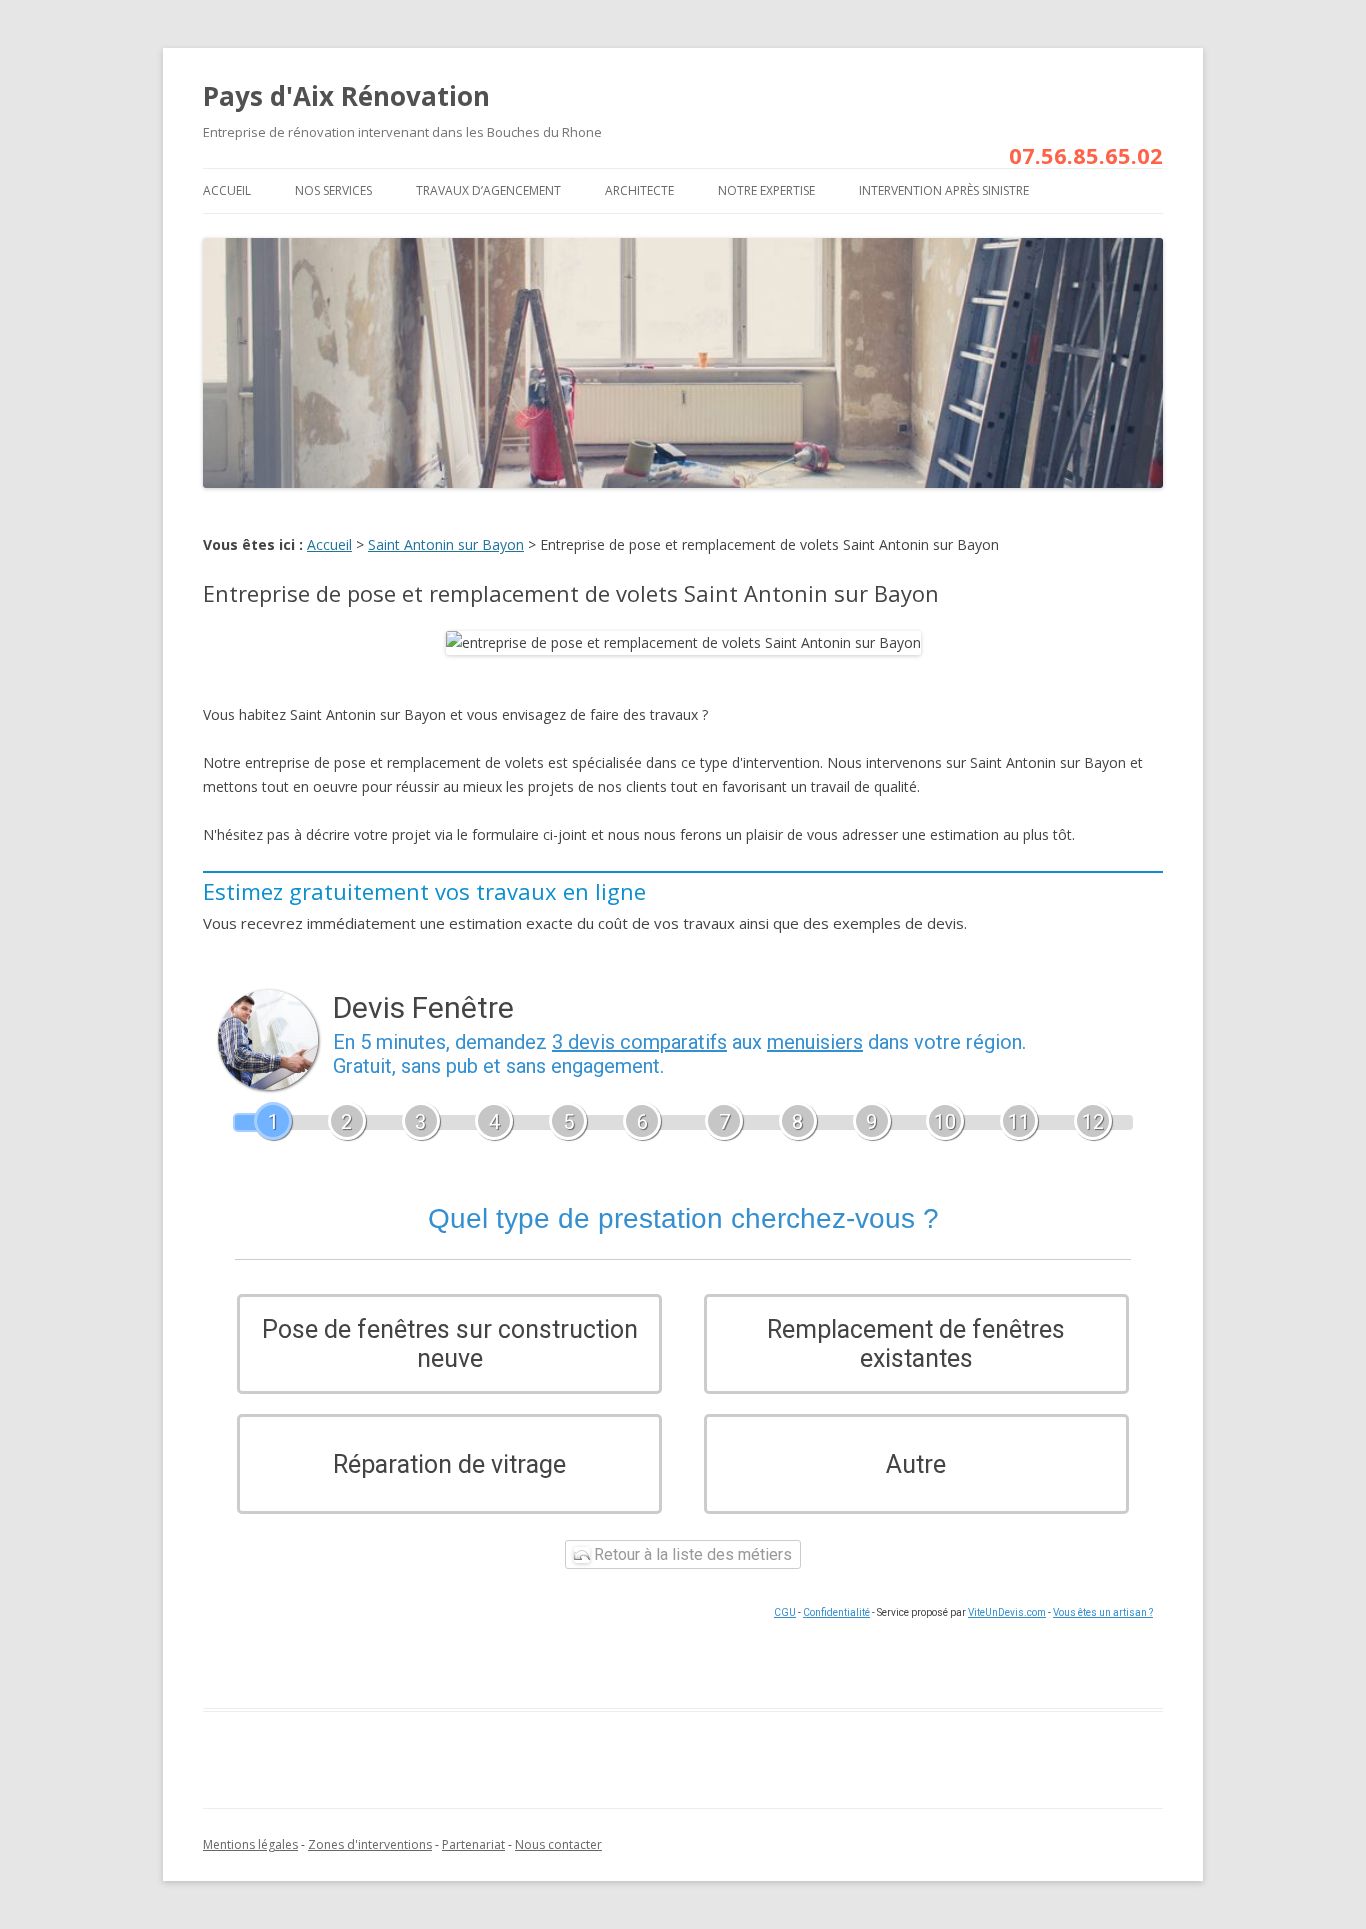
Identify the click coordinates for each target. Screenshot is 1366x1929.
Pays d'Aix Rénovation (346, 96)
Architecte (639, 190)
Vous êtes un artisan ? (1103, 1612)
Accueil (227, 190)
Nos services (333, 190)
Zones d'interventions (370, 1844)
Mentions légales (250, 1844)
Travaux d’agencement (488, 190)
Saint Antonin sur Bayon (446, 544)
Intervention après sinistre (944, 190)
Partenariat (473, 1844)
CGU (785, 1612)
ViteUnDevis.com (1007, 1612)
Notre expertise (766, 190)
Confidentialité (836, 1612)
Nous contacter (558, 1844)
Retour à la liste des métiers (691, 1554)
